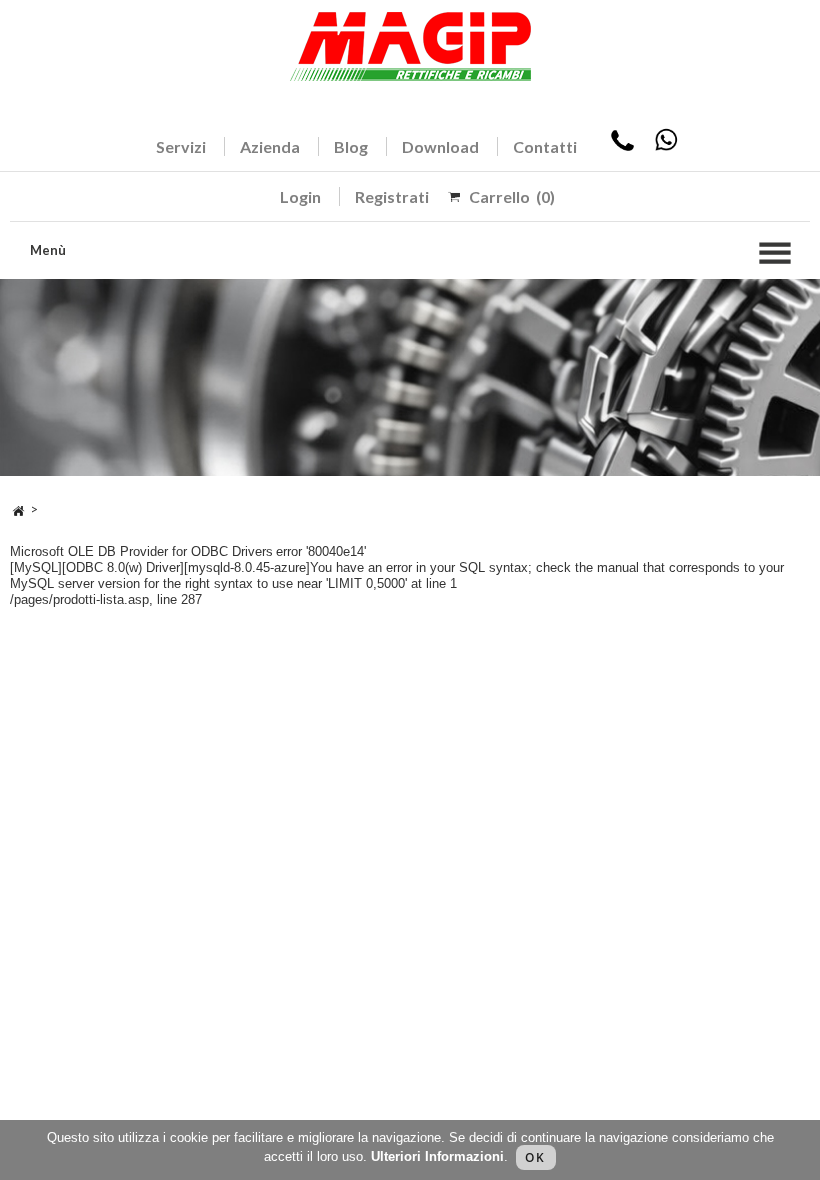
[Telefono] (622, 146)
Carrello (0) (512, 196)
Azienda (270, 146)
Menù (48, 250)
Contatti (545, 146)
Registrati (392, 196)
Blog (351, 146)
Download (440, 146)
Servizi (181, 146)
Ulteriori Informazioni (437, 1156)
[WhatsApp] (666, 146)
